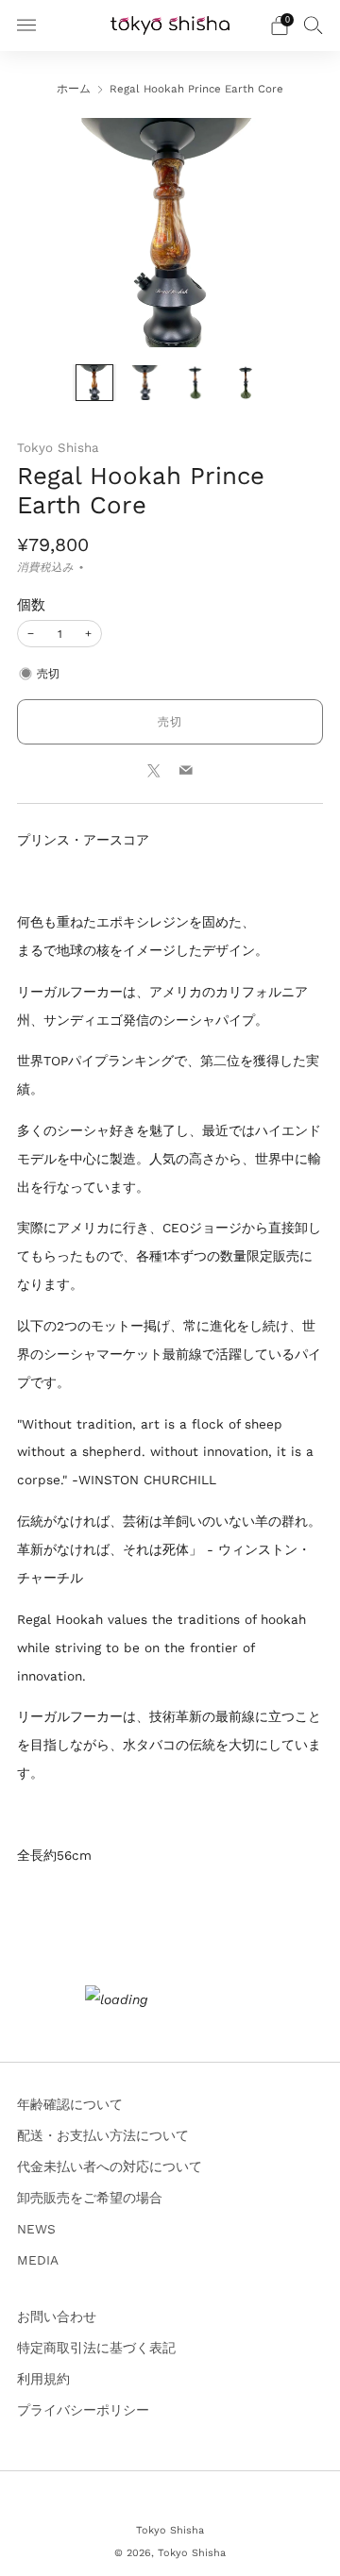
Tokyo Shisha (58, 448)
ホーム (74, 89)
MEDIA (38, 2260)
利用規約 (43, 2379)
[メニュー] (26, 25)
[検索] (314, 25)
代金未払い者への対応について (110, 2166)
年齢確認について (70, 2104)
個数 (31, 605)
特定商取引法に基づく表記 (96, 2348)
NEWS (36, 2229)
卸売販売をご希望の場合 (90, 2198)
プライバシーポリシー (83, 2410)
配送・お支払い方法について (103, 2135)
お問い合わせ (57, 2317)
